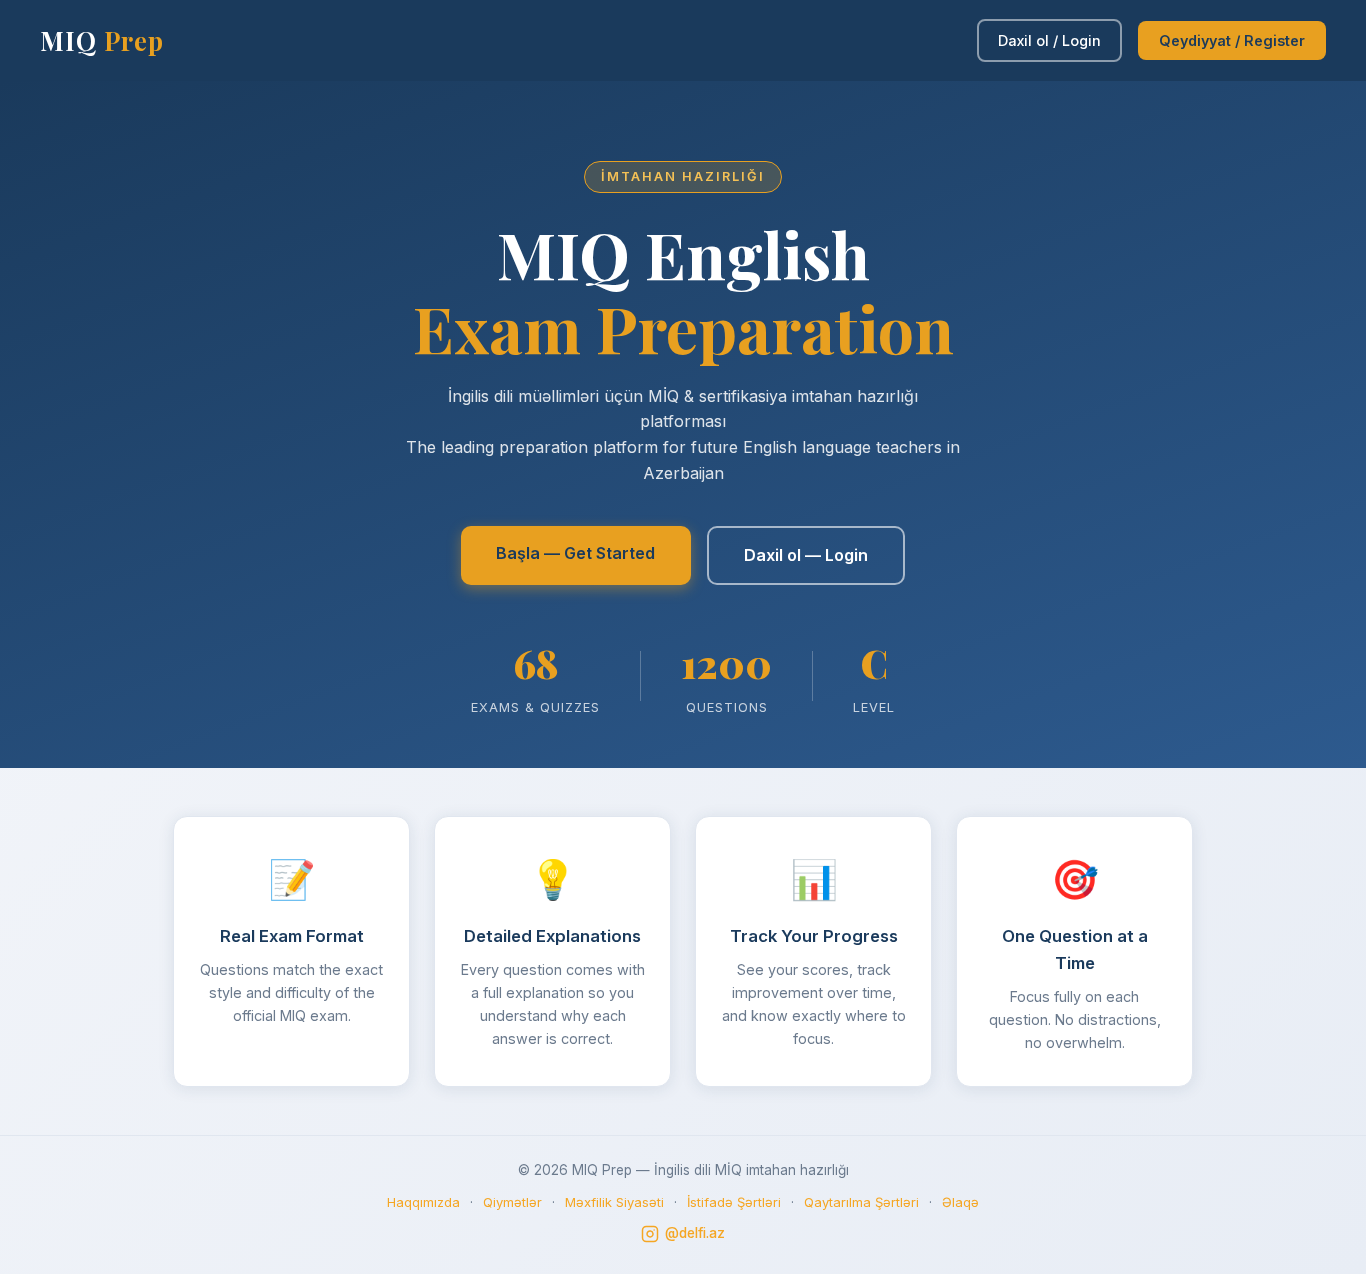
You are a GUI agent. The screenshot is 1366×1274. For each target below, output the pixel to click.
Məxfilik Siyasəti (614, 1202)
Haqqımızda (423, 1202)
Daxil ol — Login (806, 555)
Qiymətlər (512, 1202)
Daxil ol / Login (1049, 40)
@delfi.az (695, 1233)
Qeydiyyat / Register (1232, 40)
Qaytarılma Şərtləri (861, 1202)
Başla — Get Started (575, 553)
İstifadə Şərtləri (734, 1202)
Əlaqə (960, 1202)
